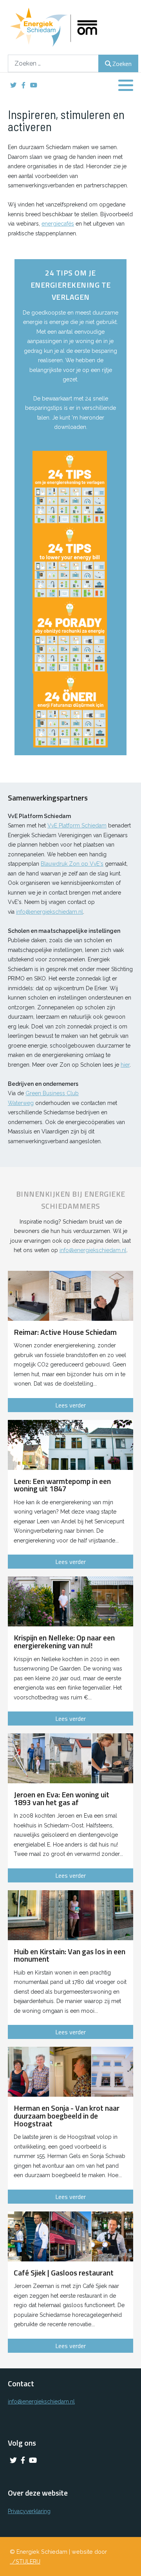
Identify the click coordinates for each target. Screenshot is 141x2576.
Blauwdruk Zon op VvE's (72, 864)
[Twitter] (13, 85)
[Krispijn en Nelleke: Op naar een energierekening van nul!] (70, 1601)
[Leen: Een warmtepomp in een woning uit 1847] (70, 1445)
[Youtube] (33, 85)
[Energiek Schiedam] (67, 27)
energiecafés (58, 224)
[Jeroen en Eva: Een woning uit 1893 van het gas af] (70, 1758)
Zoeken (122, 64)
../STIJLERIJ (25, 2561)
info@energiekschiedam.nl (50, 912)
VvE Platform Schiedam (77, 825)
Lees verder (70, 1405)
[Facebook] (23, 85)
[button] (126, 85)
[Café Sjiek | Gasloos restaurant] (70, 2236)
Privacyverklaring (29, 2511)
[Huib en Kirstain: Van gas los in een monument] (70, 1915)
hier (125, 1065)
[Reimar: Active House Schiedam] (70, 1296)
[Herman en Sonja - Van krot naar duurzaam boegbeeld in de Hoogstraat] (70, 2072)
